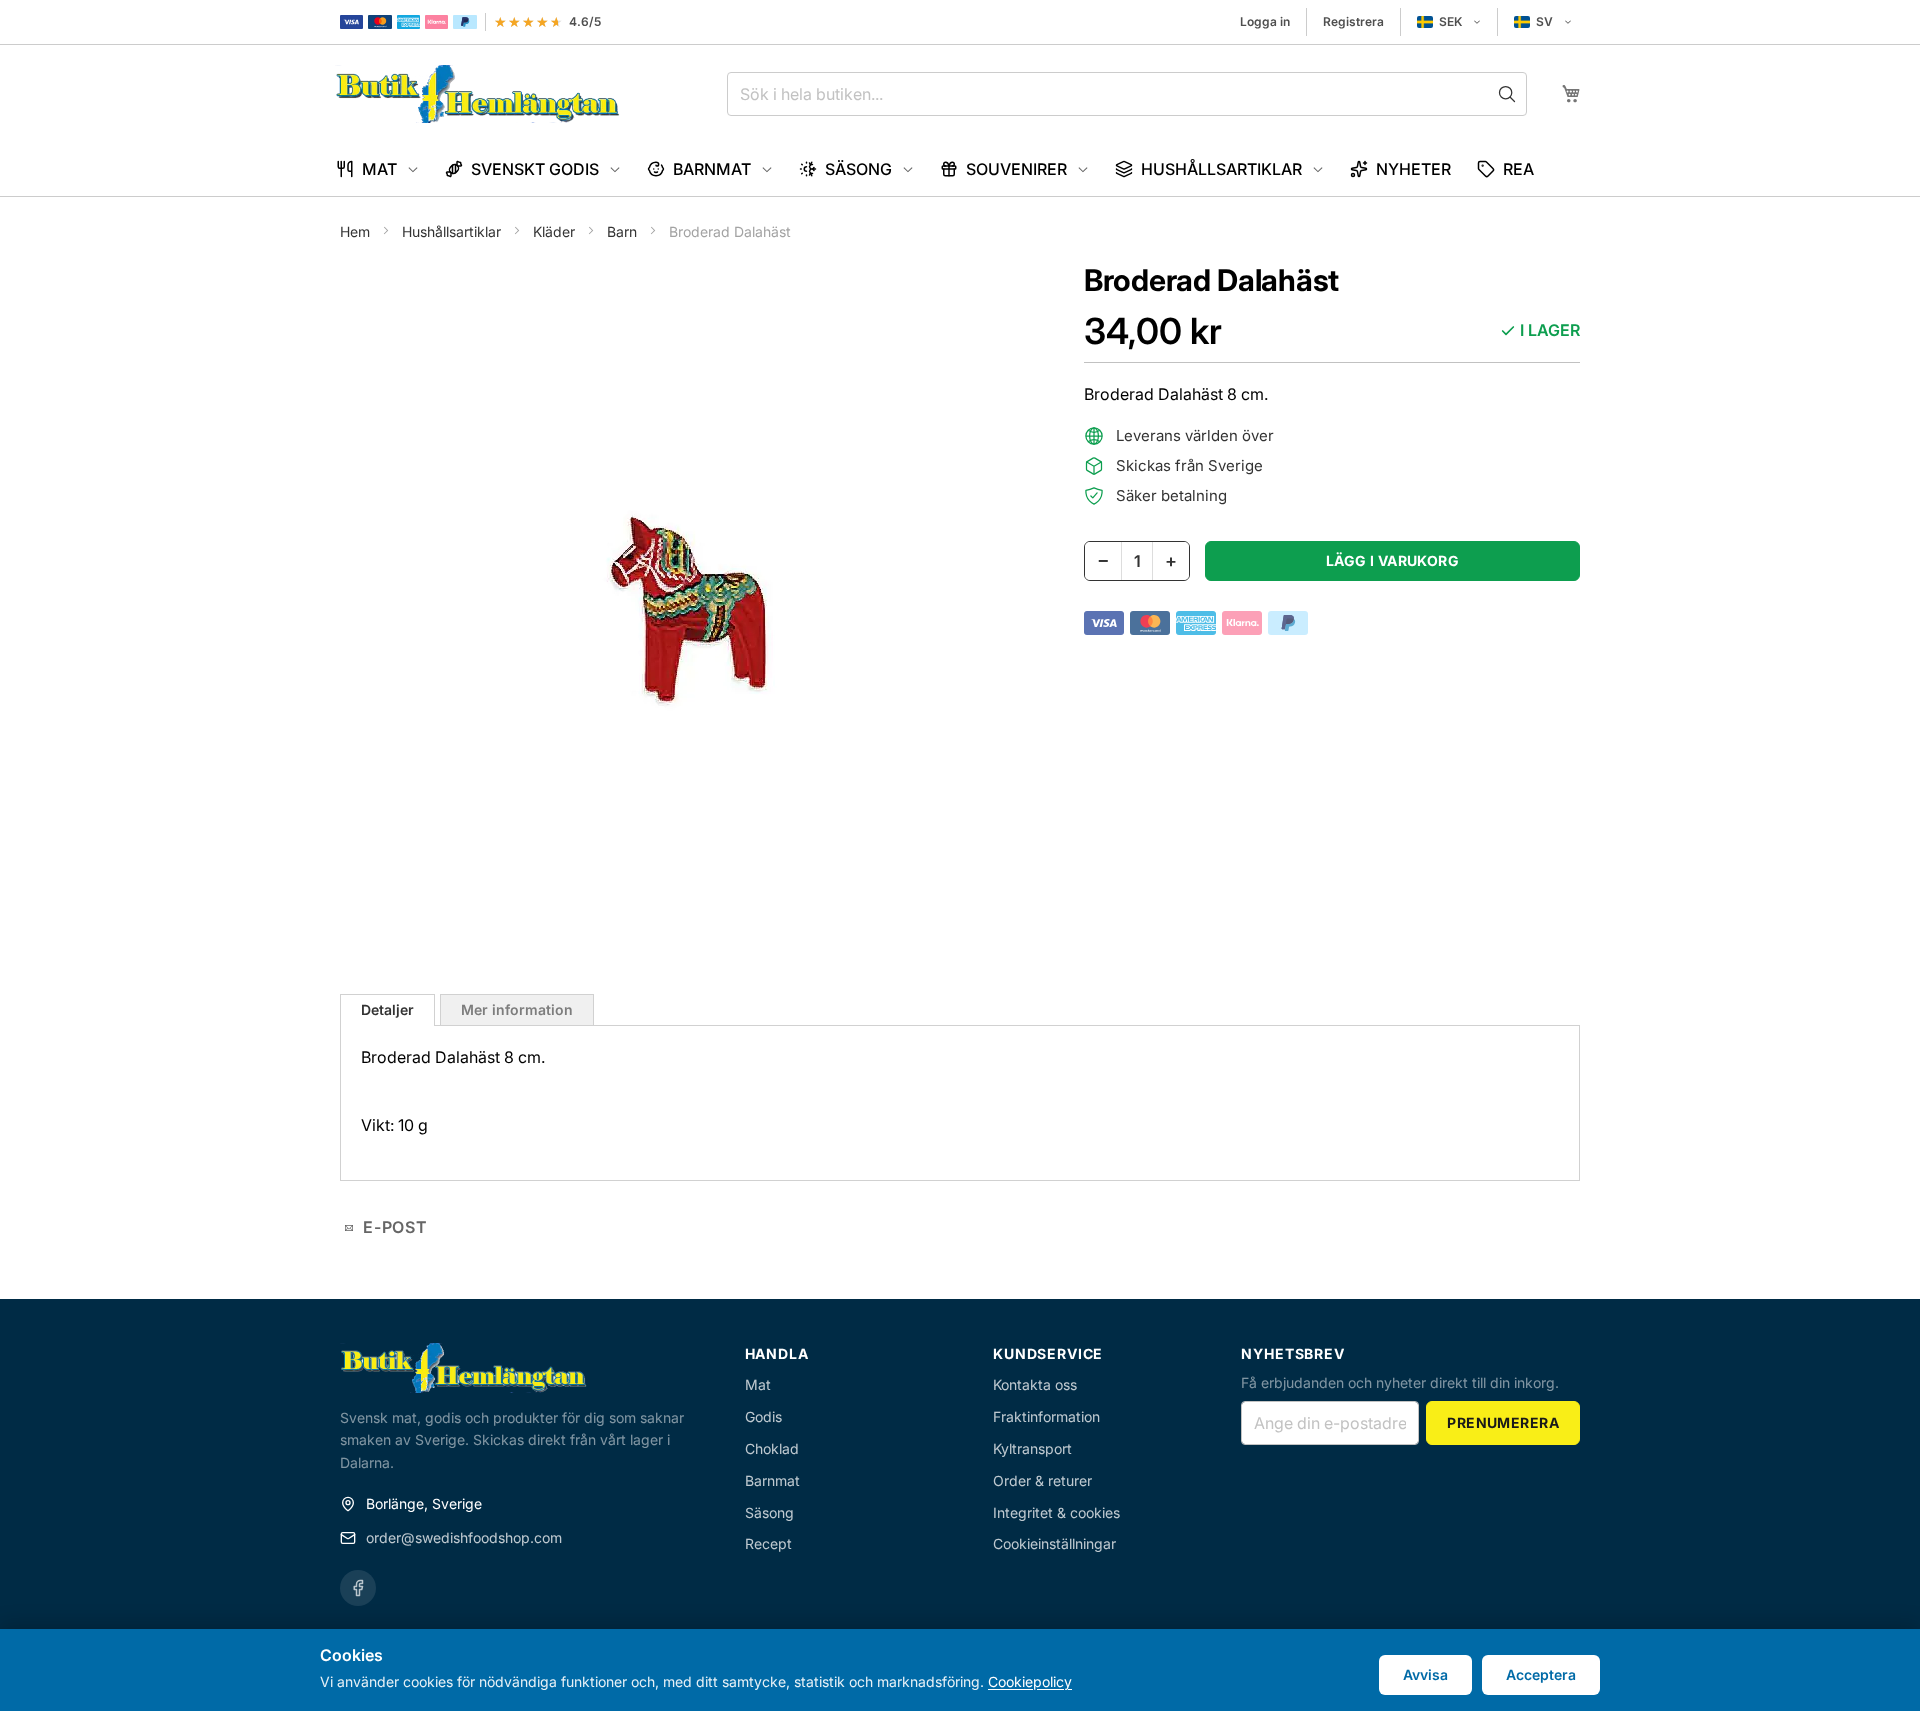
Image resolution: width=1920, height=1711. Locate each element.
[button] (1449, 22)
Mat (758, 1384)
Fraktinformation (1046, 1416)
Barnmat (772, 1480)
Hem (357, 231)
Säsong (769, 1512)
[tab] (387, 1010)
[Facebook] (358, 1588)
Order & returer (1042, 1480)
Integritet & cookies (1056, 1512)
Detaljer (387, 1009)
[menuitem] (377, 169)
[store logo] (477, 94)
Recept (768, 1543)
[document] (960, 1670)
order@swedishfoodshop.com (464, 1537)
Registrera (1353, 21)
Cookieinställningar (1054, 1543)
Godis (763, 1416)
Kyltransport (1032, 1448)
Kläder (556, 231)
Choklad (772, 1448)
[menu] (960, 169)
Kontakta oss (1035, 1384)
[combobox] (1127, 94)
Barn (624, 231)
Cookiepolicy (1030, 1681)
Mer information (517, 1009)
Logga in (1265, 21)
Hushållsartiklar (453, 231)
